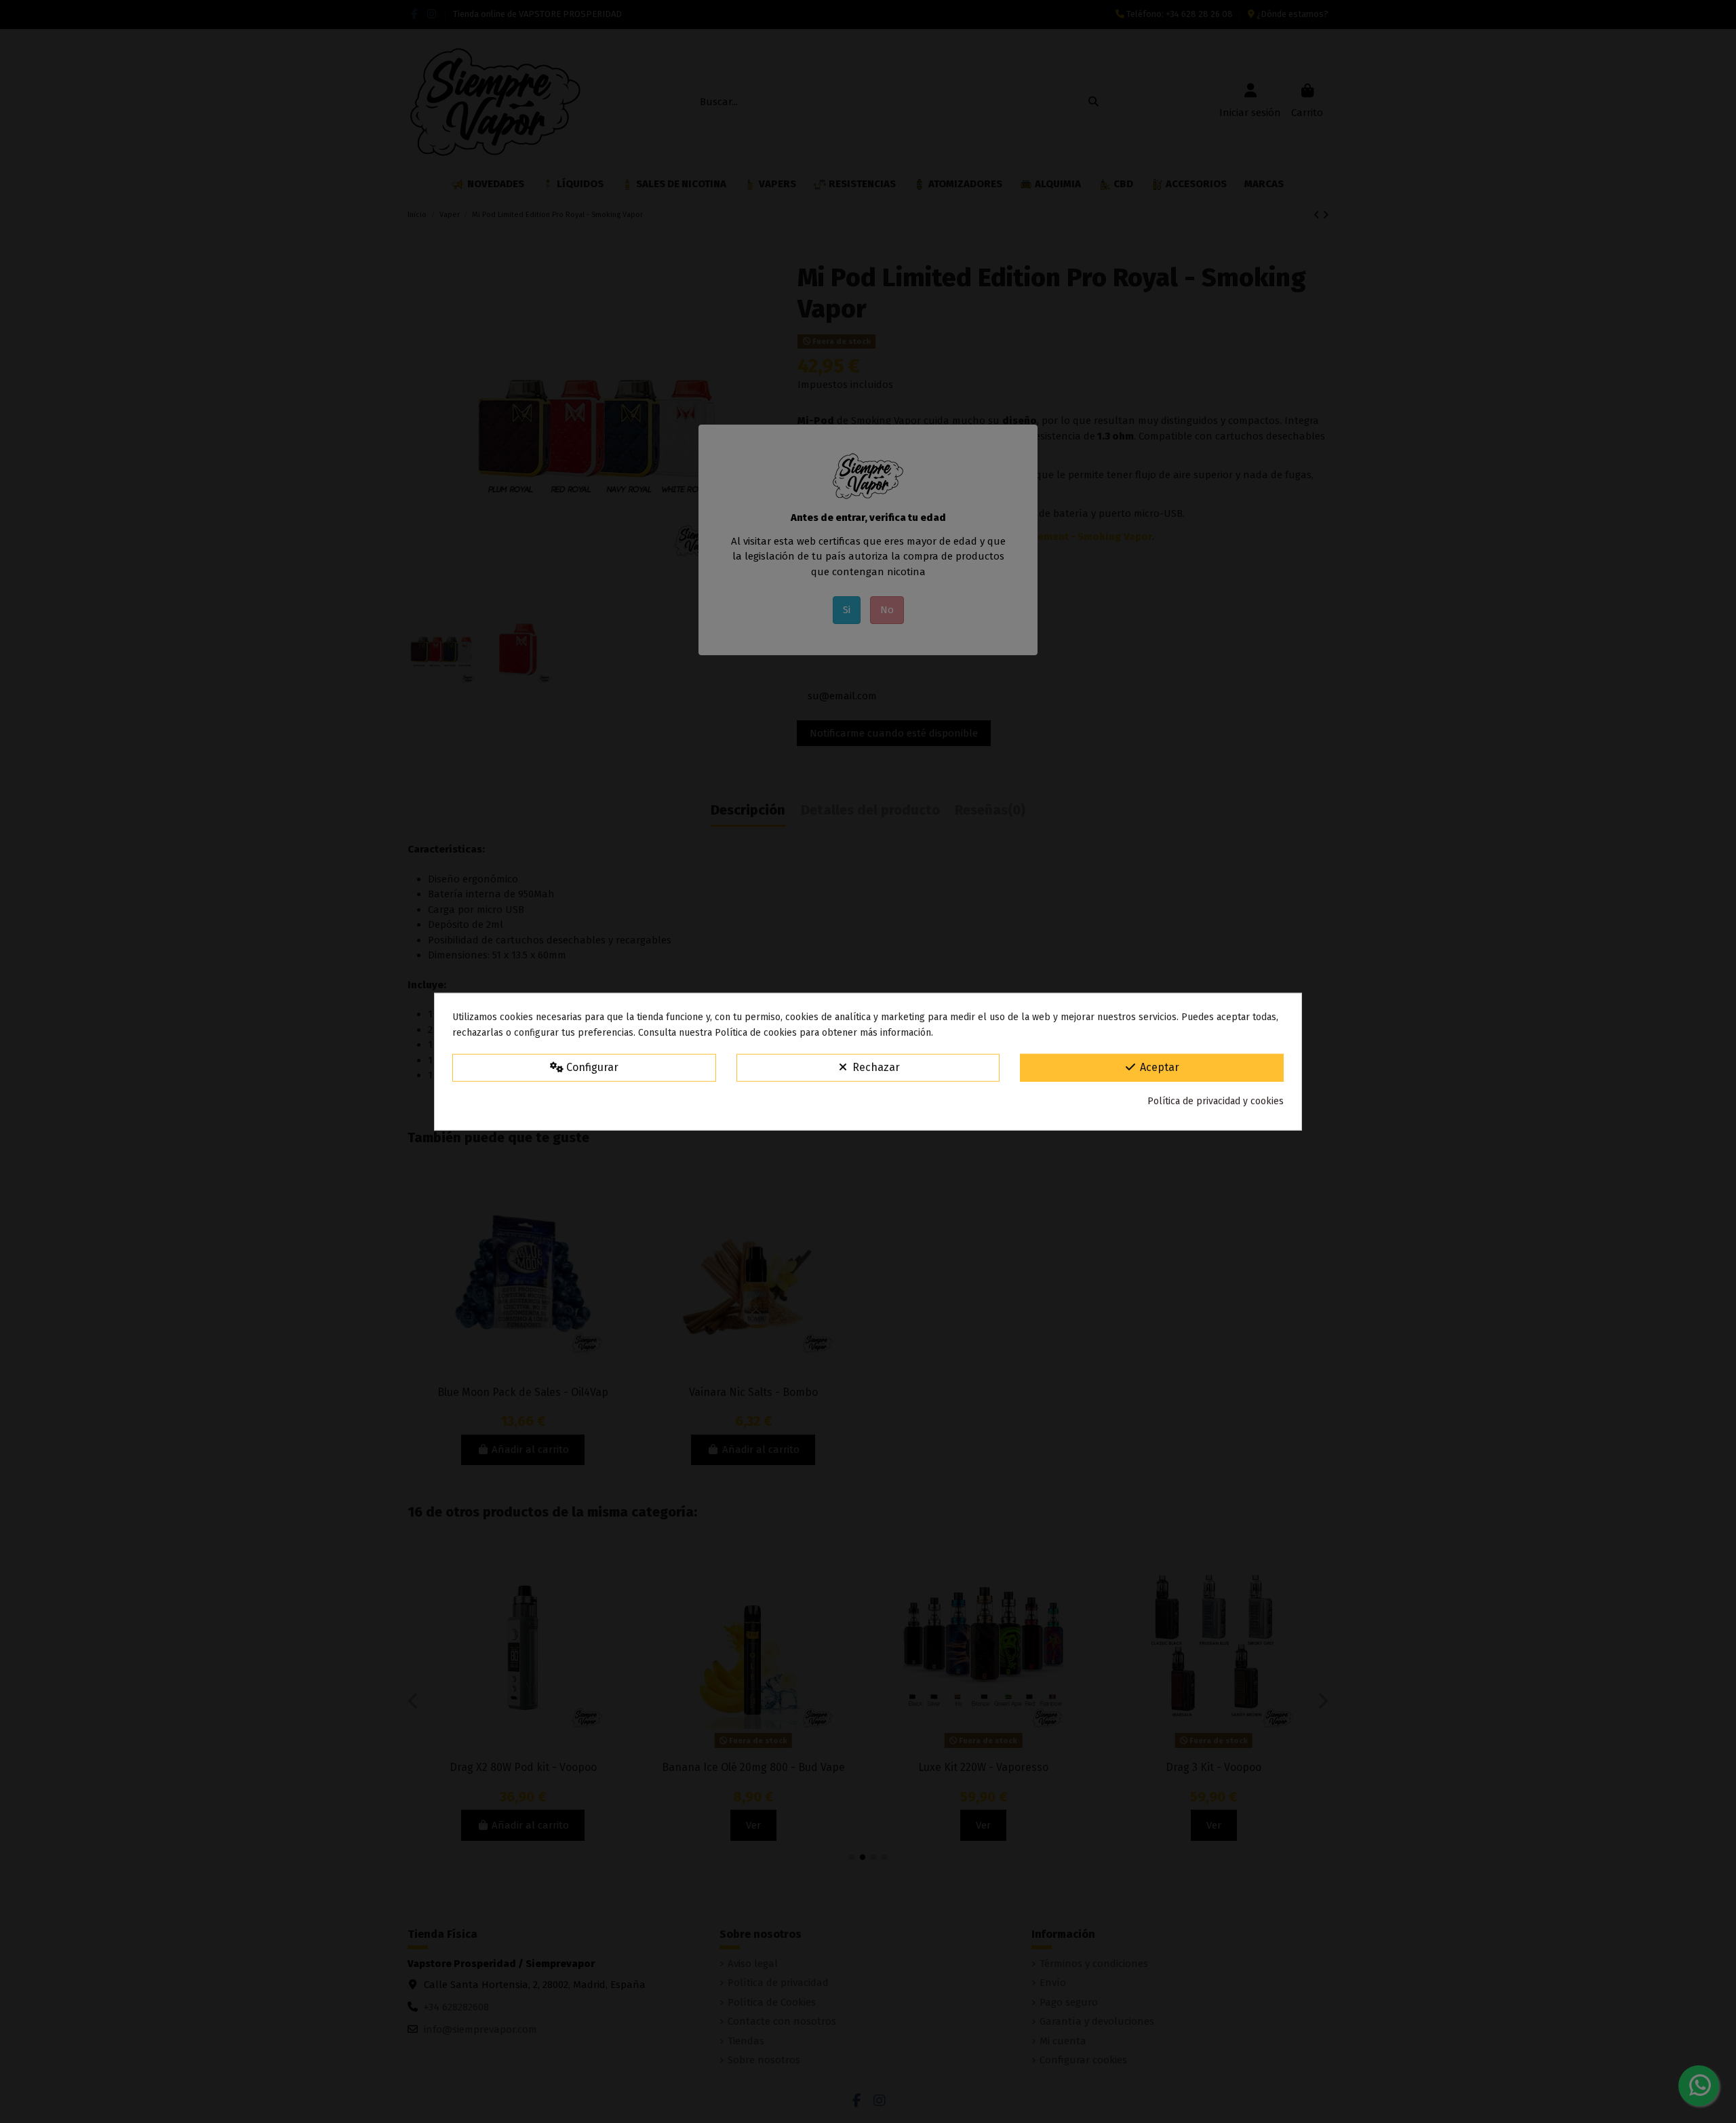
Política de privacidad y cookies (1216, 1101)
